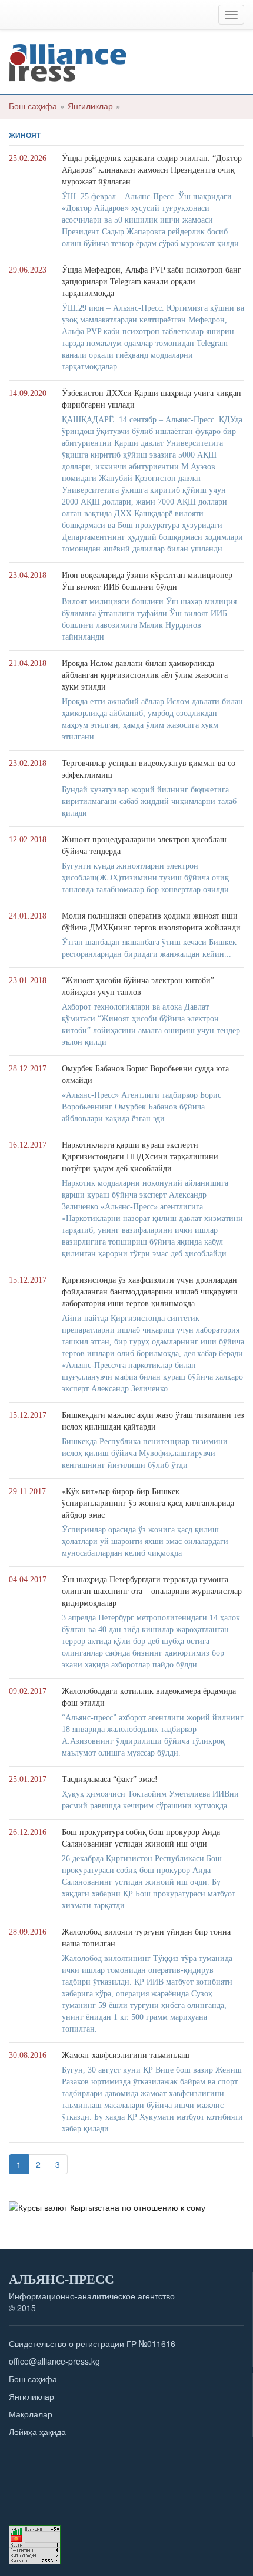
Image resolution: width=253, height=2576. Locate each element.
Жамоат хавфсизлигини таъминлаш (126, 2055)
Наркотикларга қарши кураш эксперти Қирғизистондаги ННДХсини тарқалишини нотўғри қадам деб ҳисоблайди (140, 1157)
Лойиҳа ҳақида (37, 2432)
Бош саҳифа (33, 106)
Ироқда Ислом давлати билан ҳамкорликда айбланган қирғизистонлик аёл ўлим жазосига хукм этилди (145, 675)
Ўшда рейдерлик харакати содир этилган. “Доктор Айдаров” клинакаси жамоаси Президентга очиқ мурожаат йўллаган (152, 170)
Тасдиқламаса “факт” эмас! (110, 1779)
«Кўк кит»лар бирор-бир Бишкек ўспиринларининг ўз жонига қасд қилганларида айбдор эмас (148, 1503)
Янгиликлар (90, 106)
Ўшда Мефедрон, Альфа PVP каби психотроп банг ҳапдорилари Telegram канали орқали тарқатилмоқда (152, 282)
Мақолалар (31, 2414)
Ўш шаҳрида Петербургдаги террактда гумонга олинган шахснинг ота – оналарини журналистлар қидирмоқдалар (152, 1591)
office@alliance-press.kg (54, 2361)
